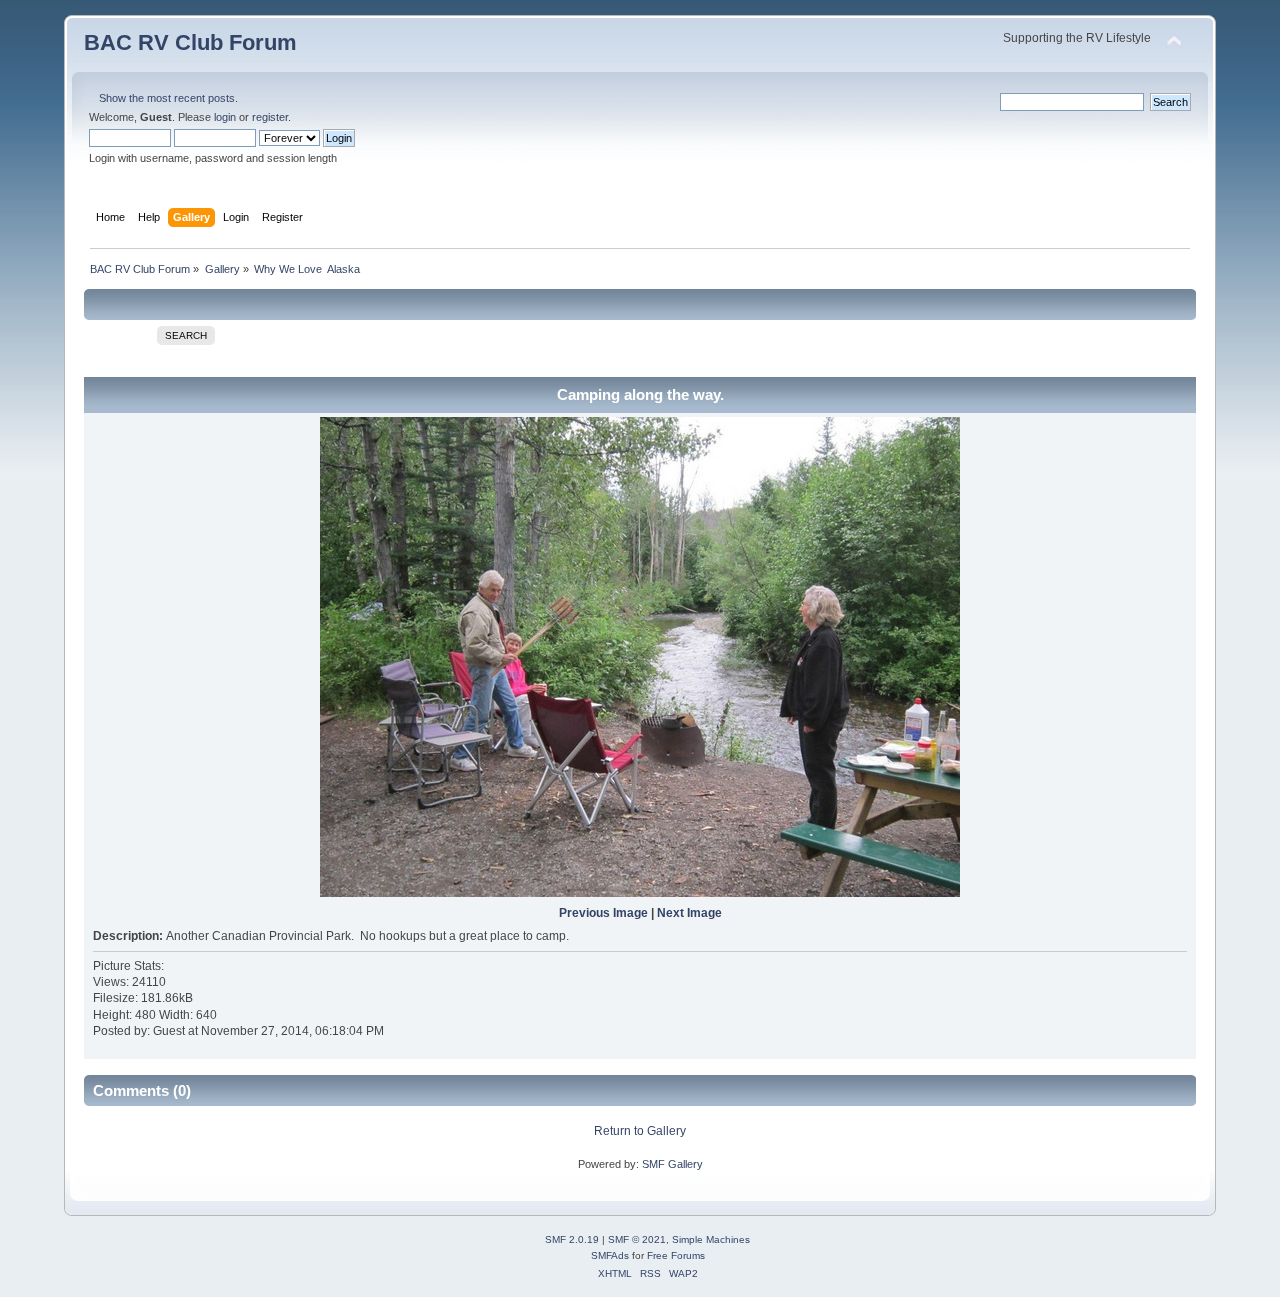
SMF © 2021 (637, 1239)
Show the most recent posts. (168, 98)
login (225, 117)
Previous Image (603, 913)
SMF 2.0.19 (572, 1239)
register (270, 117)
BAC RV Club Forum (190, 42)
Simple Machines (711, 1239)
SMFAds (610, 1255)
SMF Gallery (672, 1164)
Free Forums (676, 1255)
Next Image (689, 913)
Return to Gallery (640, 1131)
